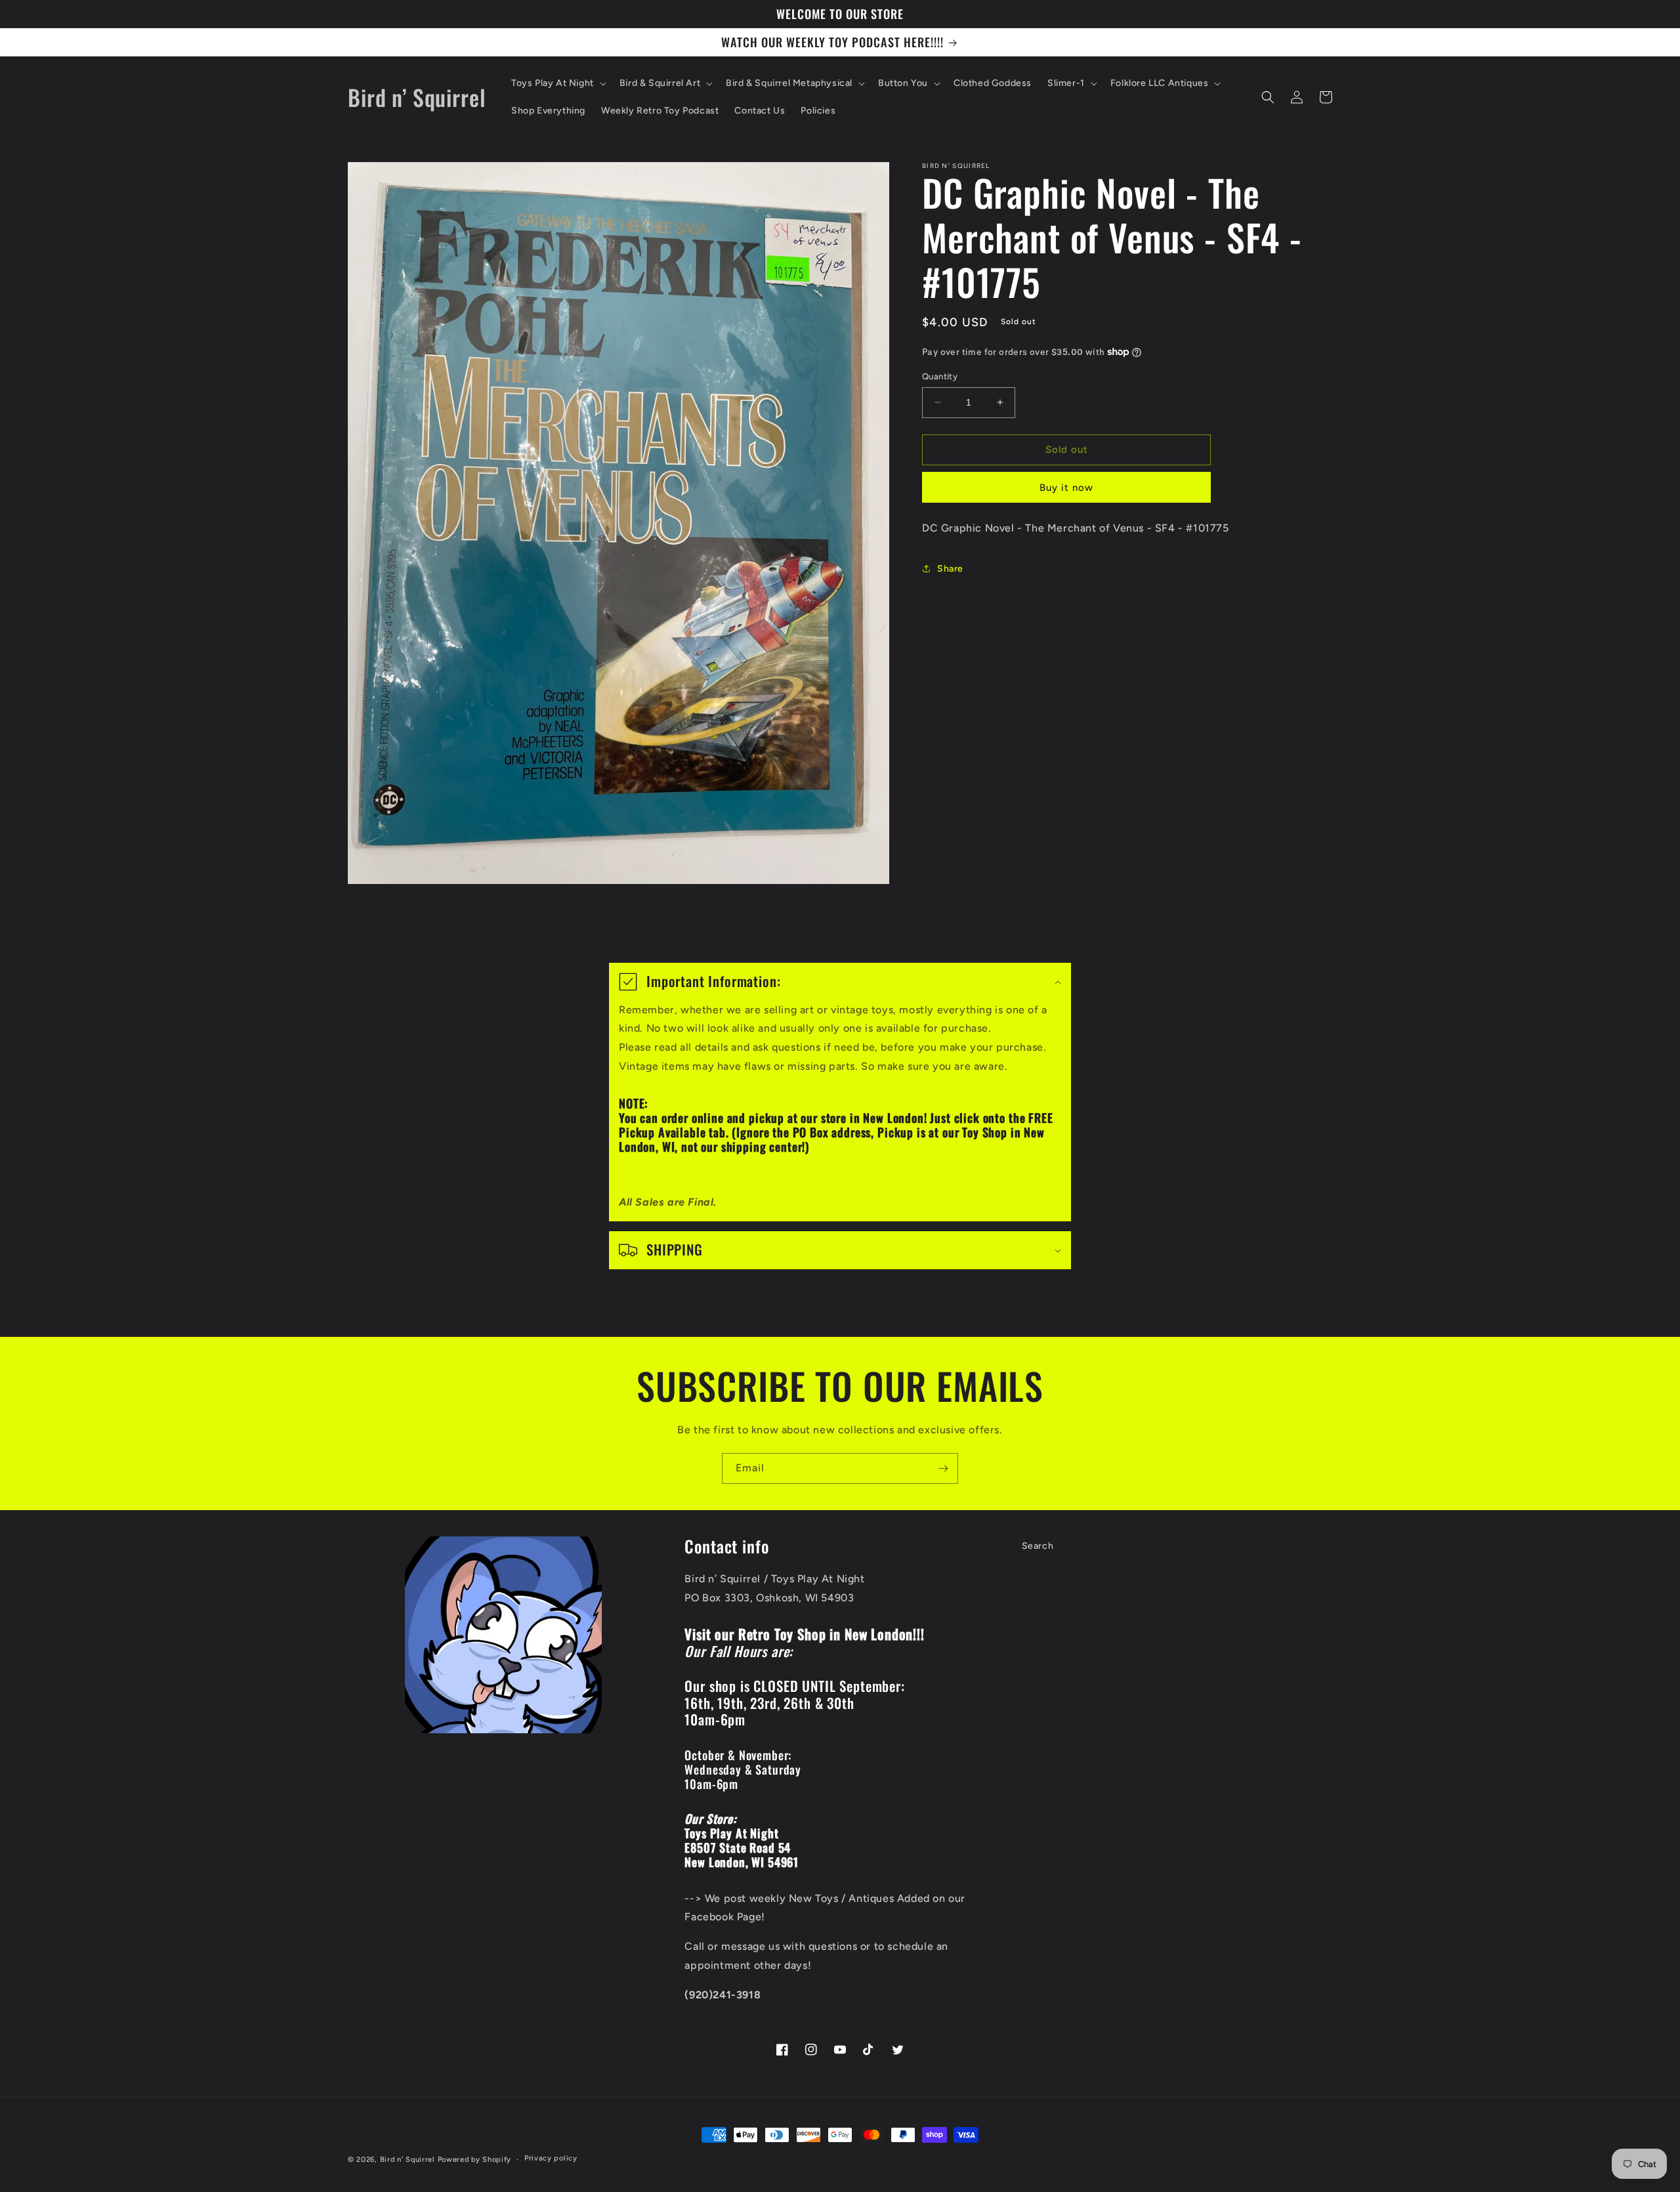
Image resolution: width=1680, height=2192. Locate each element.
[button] (557, 83)
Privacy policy (551, 2158)
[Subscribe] (943, 1468)
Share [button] (950, 568)
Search (1038, 1546)
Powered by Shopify (475, 2160)
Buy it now (1066, 487)
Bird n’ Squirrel (409, 2160)
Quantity (940, 376)
